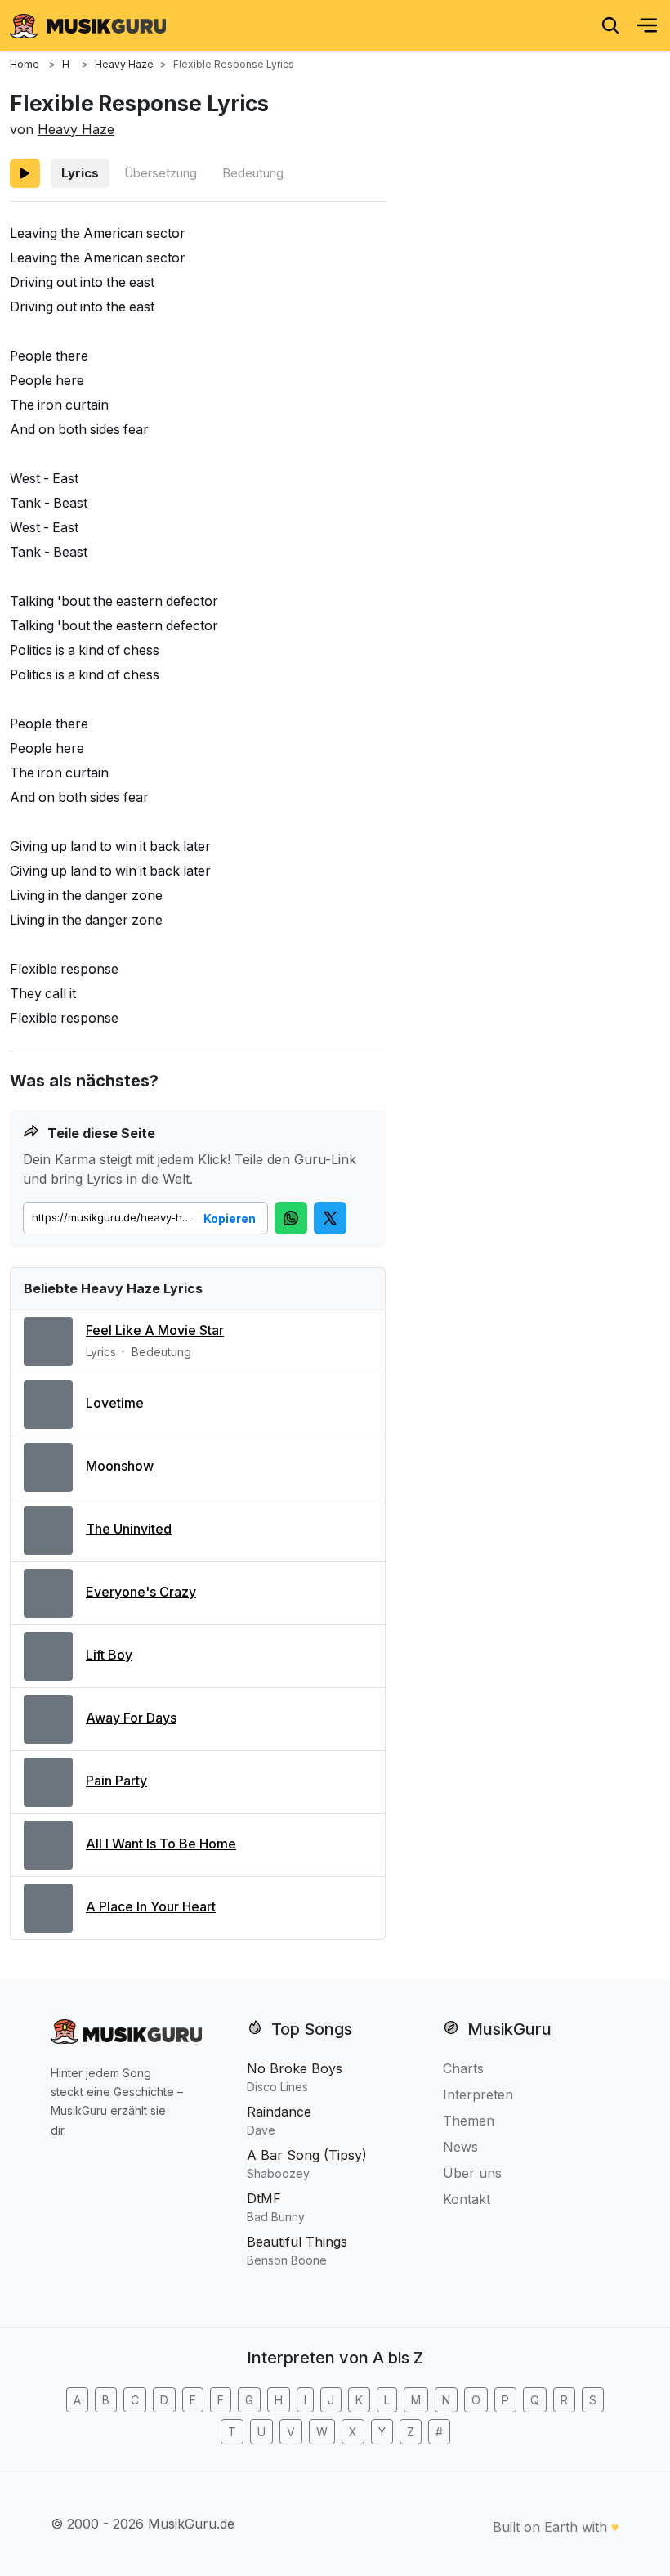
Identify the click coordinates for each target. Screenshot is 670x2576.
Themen (469, 2121)
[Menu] (647, 25)
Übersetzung (161, 173)
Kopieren (230, 1219)
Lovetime (115, 1403)
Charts (463, 2068)
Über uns (472, 2173)
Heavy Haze (76, 129)
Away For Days (131, 1718)
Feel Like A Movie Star (155, 1330)
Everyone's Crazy (141, 1592)
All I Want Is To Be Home (161, 1844)
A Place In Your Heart (151, 1906)
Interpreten (478, 2094)
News (460, 2147)
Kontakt (467, 2199)
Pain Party (116, 1781)
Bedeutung (253, 173)
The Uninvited (129, 1529)
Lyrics (80, 173)
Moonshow (120, 1466)
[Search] (610, 25)
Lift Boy (109, 1655)
